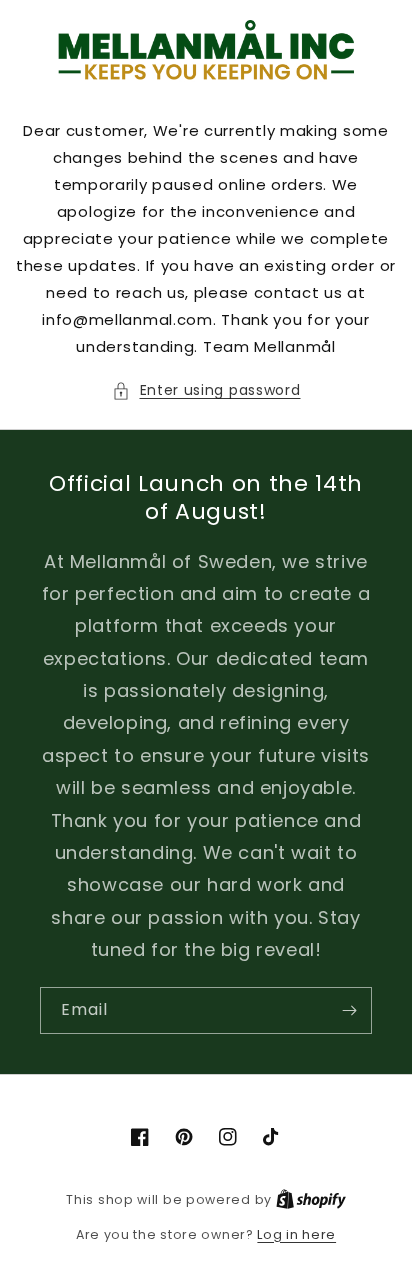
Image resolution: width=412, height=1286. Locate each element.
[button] (206, 390)
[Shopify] (311, 1199)
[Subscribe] (349, 1010)
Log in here (296, 1234)
